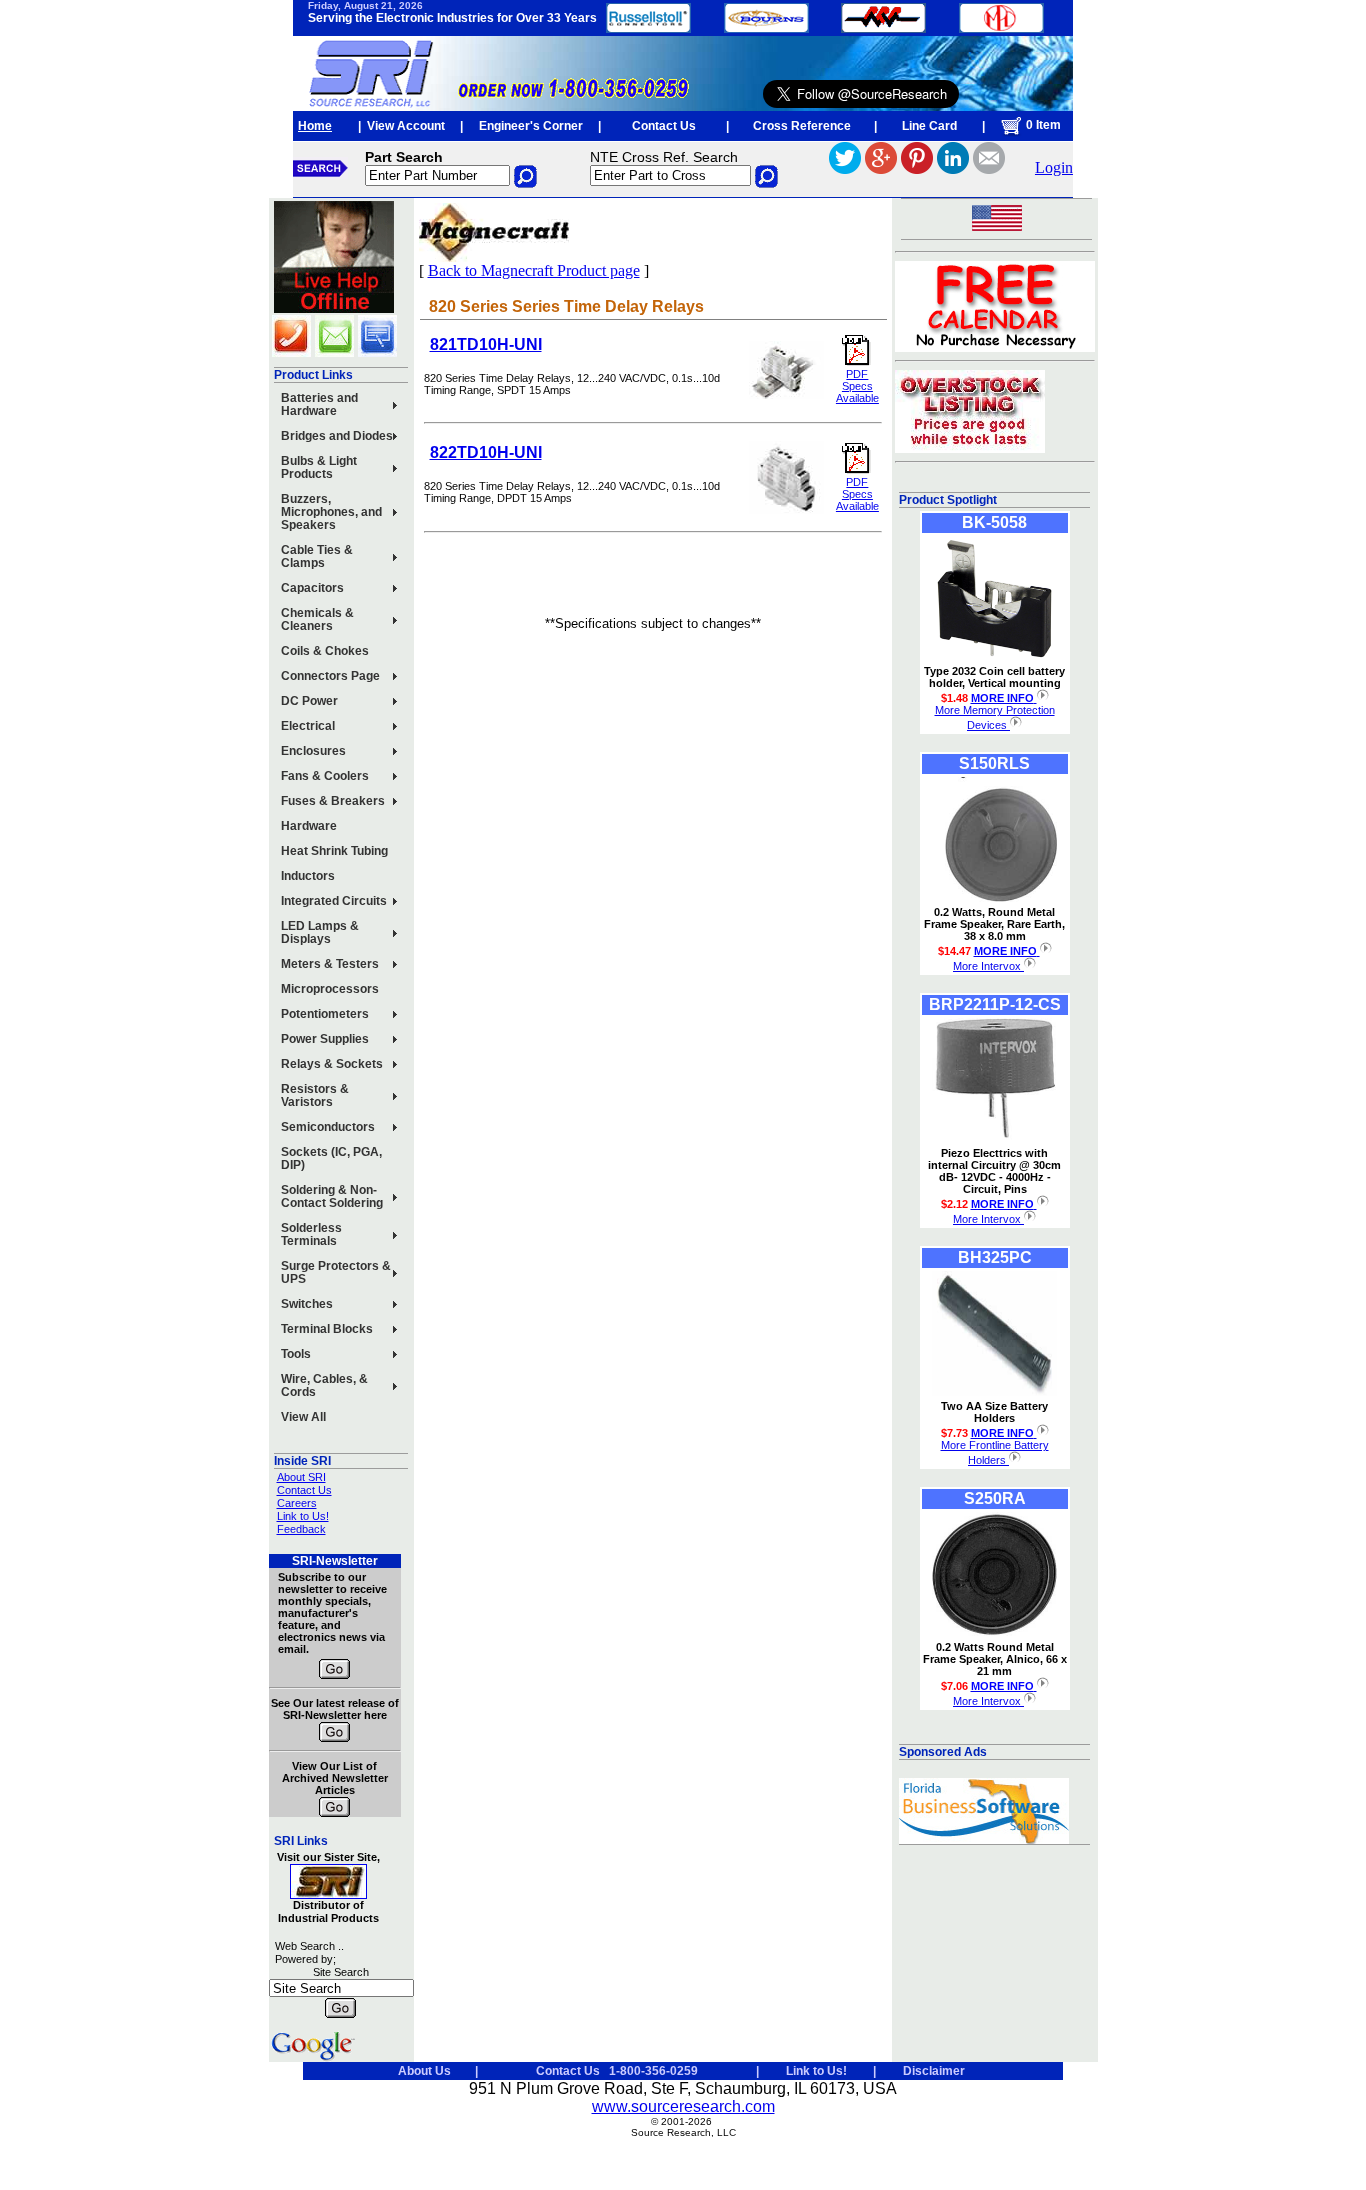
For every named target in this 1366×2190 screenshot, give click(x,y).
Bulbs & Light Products (319, 467)
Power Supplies (325, 1039)
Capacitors (312, 588)
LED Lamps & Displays (320, 932)
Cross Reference (802, 126)
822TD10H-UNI (486, 452)
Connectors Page (330, 676)
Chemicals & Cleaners (317, 619)
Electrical (308, 726)
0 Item (1042, 125)
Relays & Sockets (332, 1064)
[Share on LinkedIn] (953, 168)
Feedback (301, 1529)
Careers (297, 1503)
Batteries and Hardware (319, 404)
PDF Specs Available (857, 386)
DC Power (309, 701)
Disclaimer (934, 2071)
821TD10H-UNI (486, 344)
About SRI (301, 1477)
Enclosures (313, 751)
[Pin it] (917, 168)
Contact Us (664, 126)
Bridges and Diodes (337, 436)
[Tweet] (845, 168)
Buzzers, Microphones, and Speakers (331, 512)
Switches (307, 1304)
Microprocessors (330, 989)
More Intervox (988, 966)
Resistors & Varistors (315, 1095)
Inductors (308, 876)
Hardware (309, 826)
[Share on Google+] (881, 168)
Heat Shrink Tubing (334, 851)
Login (1054, 167)
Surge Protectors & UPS (336, 1272)
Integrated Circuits (334, 901)
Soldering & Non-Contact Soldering (332, 1196)
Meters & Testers (330, 964)
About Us (424, 2071)
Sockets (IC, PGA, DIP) (331, 1158)
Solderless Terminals (311, 1234)
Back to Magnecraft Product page (534, 270)
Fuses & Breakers (333, 801)
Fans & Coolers (325, 776)
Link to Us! (303, 1516)
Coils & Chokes (325, 651)
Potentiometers (325, 1014)
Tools (296, 1354)
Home (315, 126)
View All (303, 1417)
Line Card (929, 126)
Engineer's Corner (531, 126)
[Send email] (989, 168)
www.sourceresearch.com (683, 2106)
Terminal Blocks (327, 1329)
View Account (406, 126)
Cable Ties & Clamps (317, 556)
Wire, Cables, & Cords (324, 1385)
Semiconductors (328, 1127)
